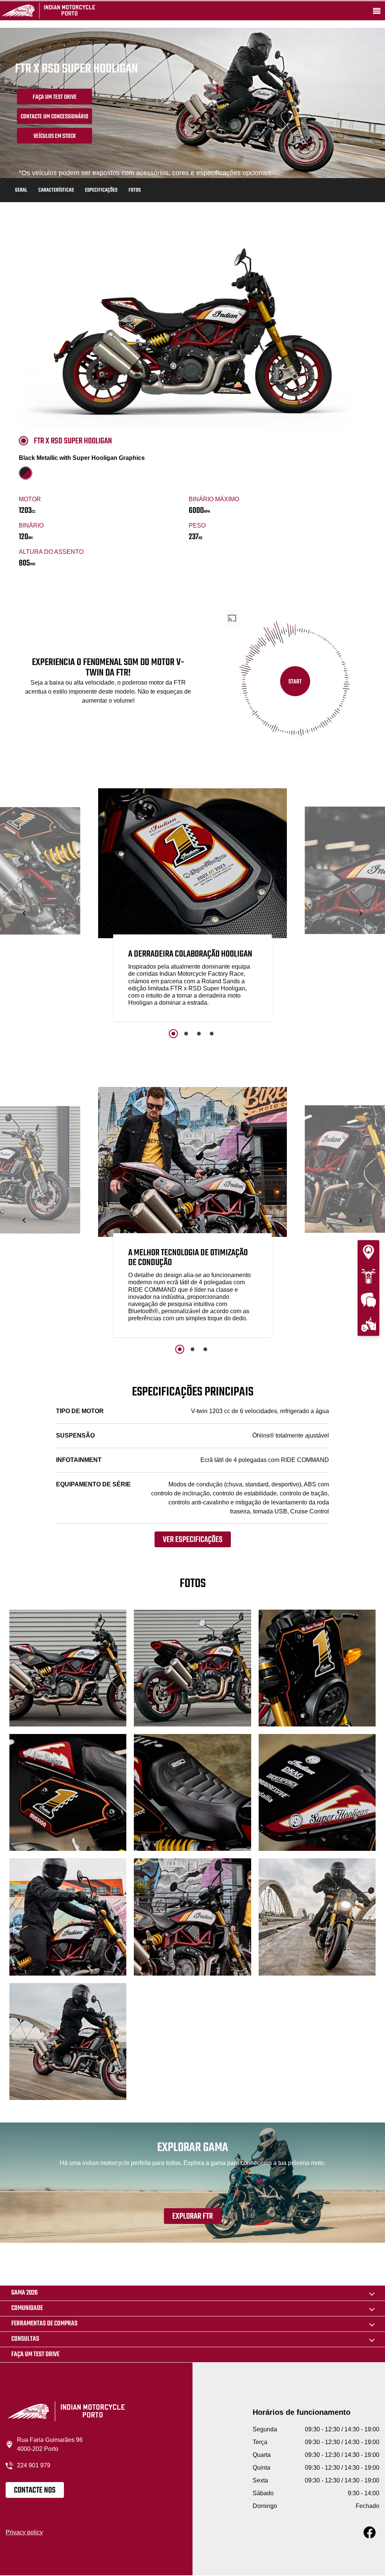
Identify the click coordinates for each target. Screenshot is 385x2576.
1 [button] (173, 1034)
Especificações (101, 190)
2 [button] (186, 1034)
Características (56, 190)
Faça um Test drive (35, 2355)
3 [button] (199, 1034)
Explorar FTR (192, 2216)
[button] (25, 913)
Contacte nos (35, 2490)
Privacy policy (24, 2532)
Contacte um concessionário (55, 117)
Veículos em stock (55, 136)
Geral (21, 190)
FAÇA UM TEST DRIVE (55, 97)
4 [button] (212, 1034)
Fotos (135, 190)
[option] (192, 907)
